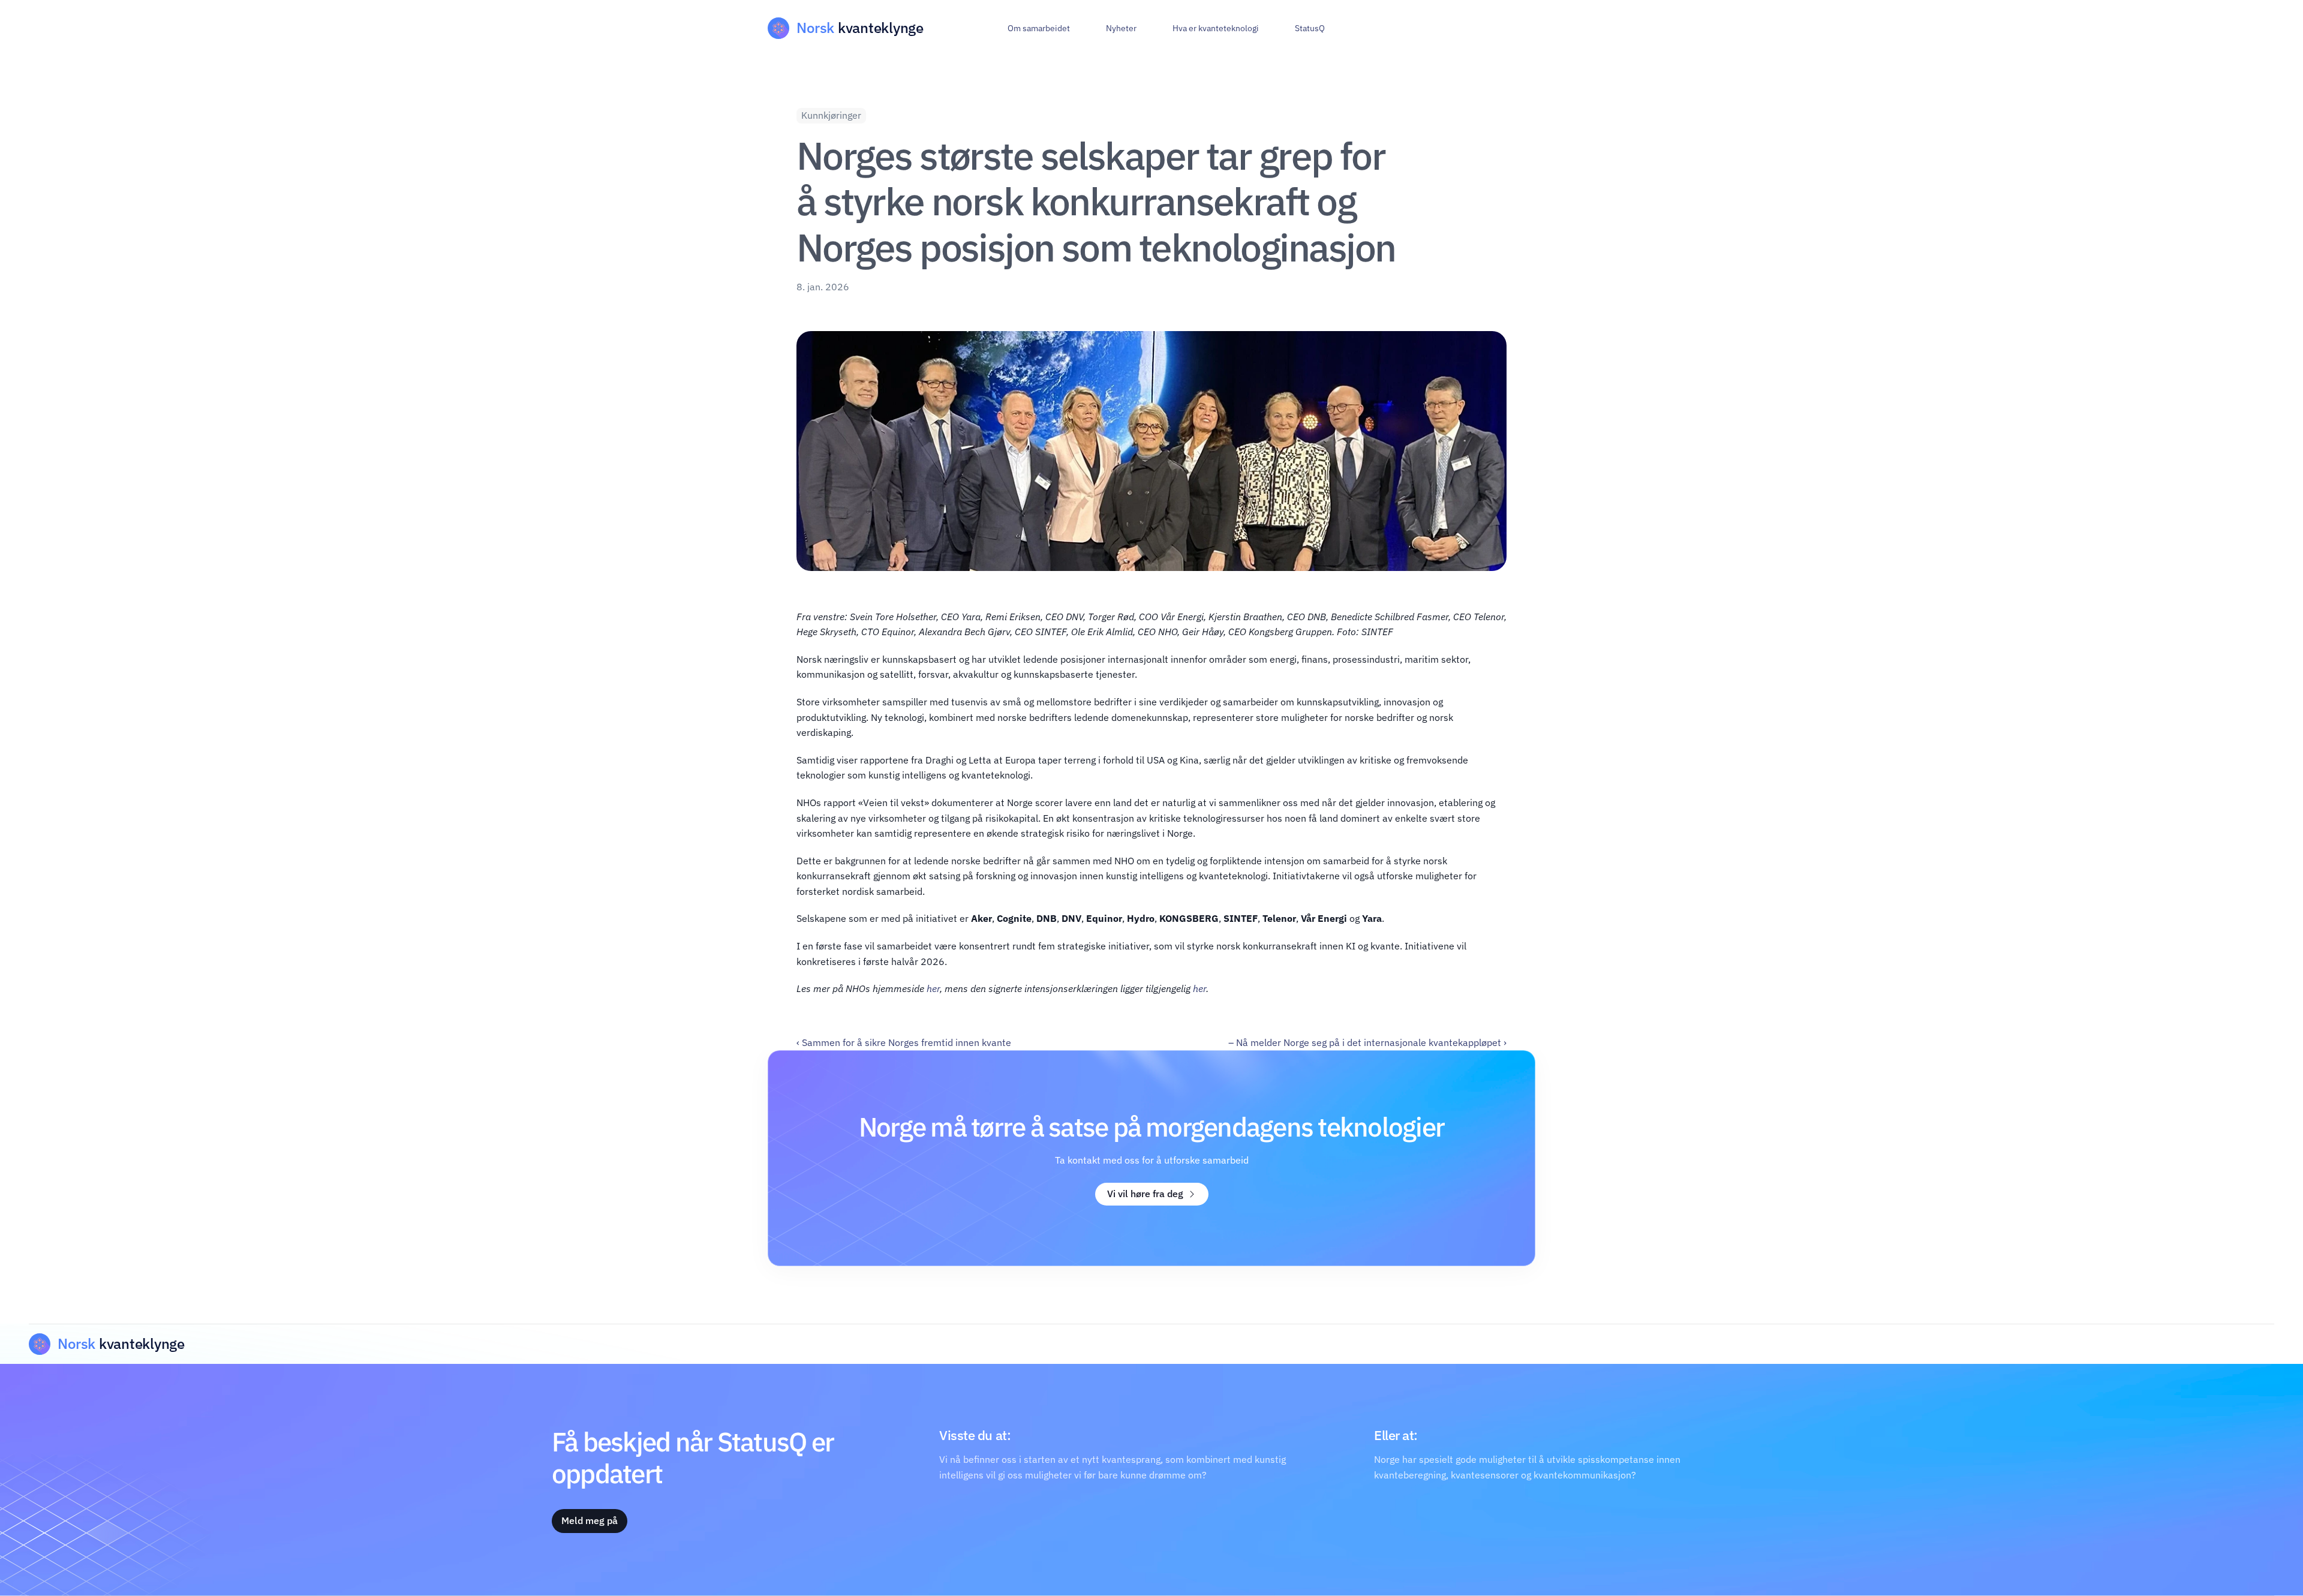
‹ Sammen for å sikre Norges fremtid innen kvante (904, 1042)
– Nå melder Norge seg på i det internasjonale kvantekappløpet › (1367, 1042)
